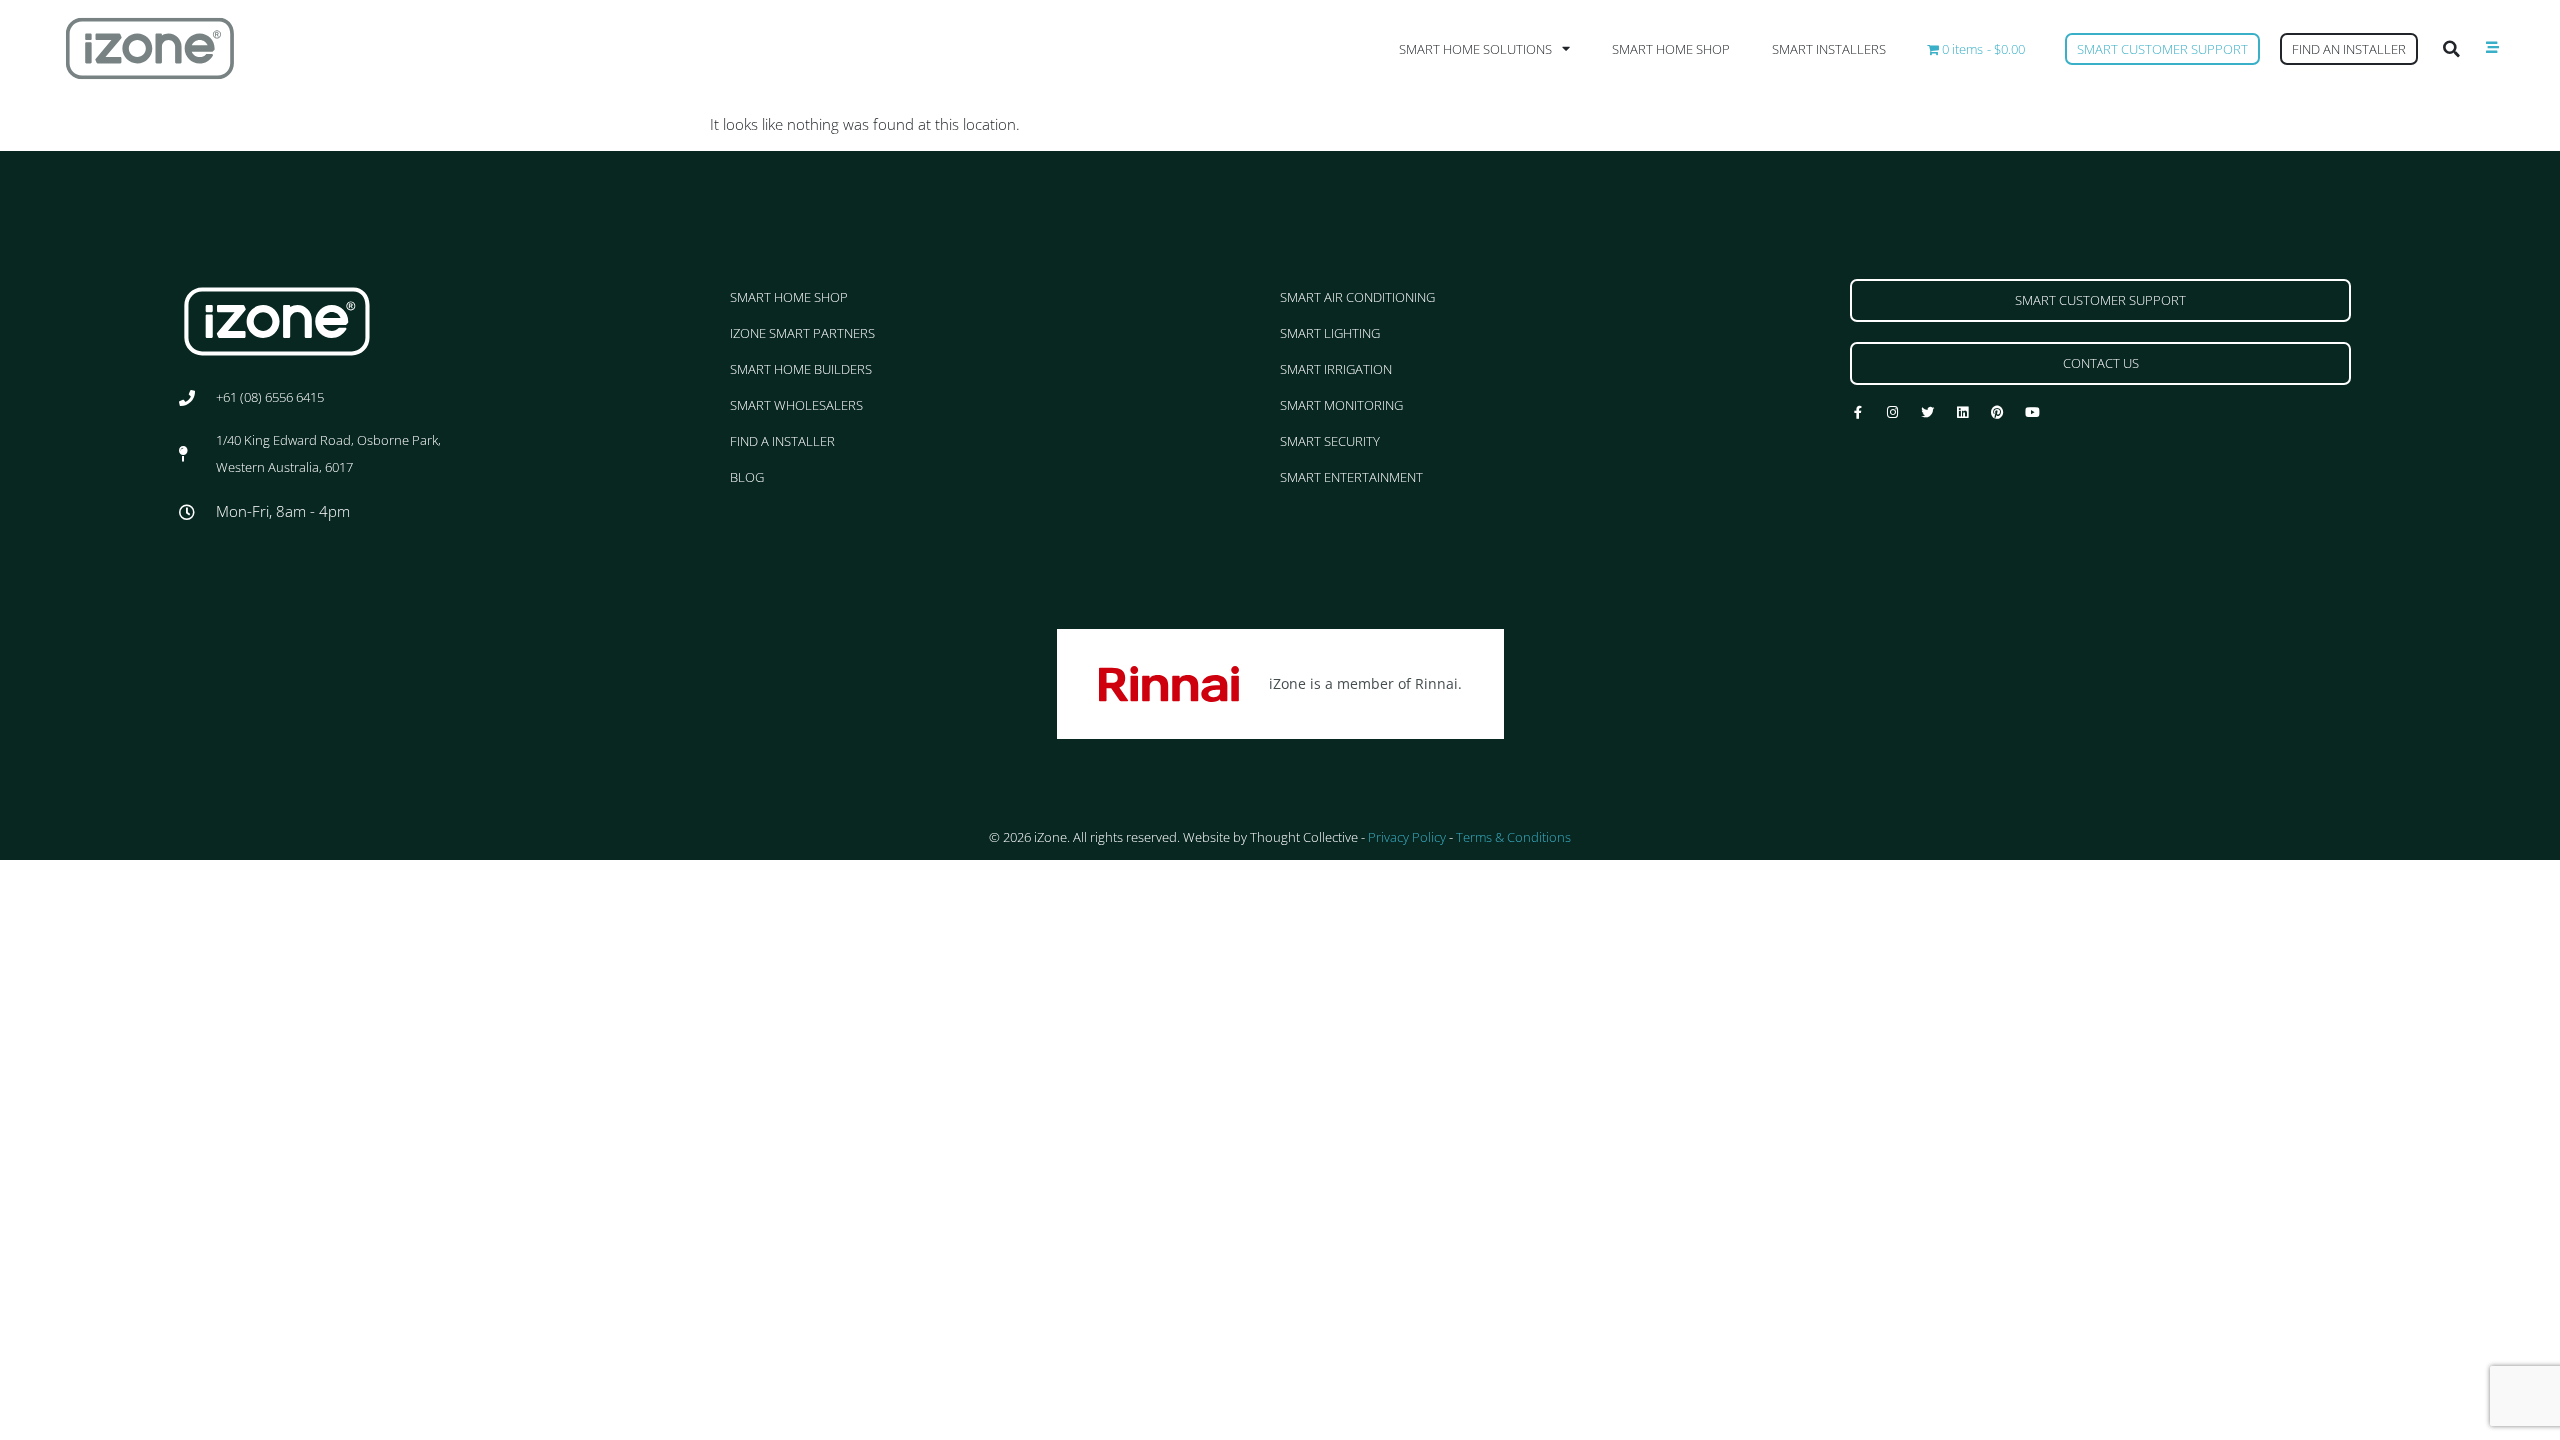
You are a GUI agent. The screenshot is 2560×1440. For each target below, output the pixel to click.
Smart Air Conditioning (1357, 297)
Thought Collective (1304, 837)
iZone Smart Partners (802, 333)
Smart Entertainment (1351, 477)
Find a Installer (782, 441)
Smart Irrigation (1336, 369)
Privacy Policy (1407, 837)
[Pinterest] (1997, 412)
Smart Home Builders (801, 369)
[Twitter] (1927, 412)
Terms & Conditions (1513, 837)
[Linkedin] (1962, 412)
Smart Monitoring (1341, 405)
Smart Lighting (1330, 333)
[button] (2452, 49)
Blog (747, 477)
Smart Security (1330, 441)
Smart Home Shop (1671, 49)
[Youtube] (2032, 412)
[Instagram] (1892, 412)
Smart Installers (1829, 49)
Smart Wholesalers (796, 405)
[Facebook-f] (1857, 412)
